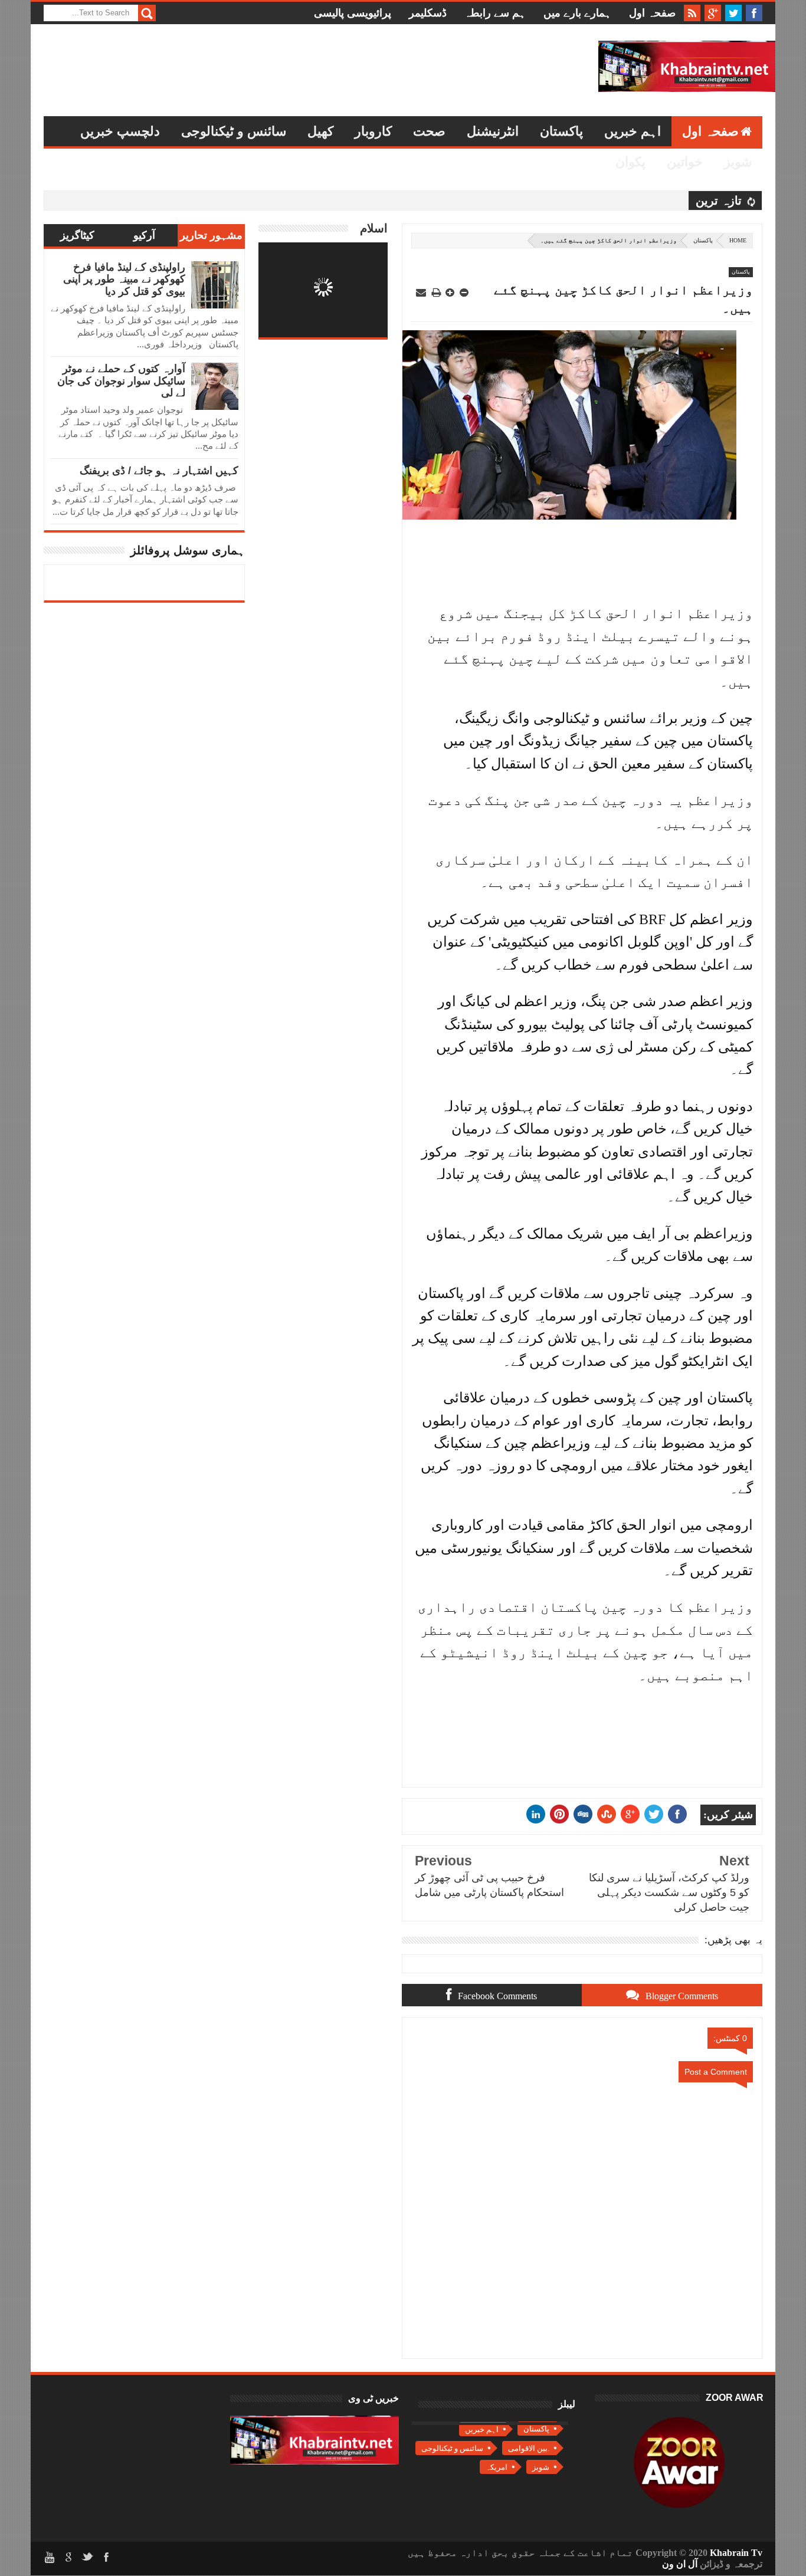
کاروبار (373, 131)
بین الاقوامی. (529, 2448)
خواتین (685, 162)
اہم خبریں (633, 131)
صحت (429, 131)
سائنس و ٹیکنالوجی (234, 131)
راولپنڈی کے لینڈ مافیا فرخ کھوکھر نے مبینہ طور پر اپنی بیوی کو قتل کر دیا (124, 279)
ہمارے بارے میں (577, 13)
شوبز (738, 162)
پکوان (630, 162)
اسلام (374, 228)
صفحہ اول (652, 13)
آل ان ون (680, 2564)
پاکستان (561, 131)
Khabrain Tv (736, 2553)
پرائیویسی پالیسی (353, 13)
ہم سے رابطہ (495, 13)
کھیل (320, 131)
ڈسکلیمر (428, 13)
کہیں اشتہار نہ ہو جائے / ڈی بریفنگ (159, 471)
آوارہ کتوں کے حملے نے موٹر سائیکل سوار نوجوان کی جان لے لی (121, 381)
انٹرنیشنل (493, 131)
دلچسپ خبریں (120, 131)
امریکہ (497, 2467)
